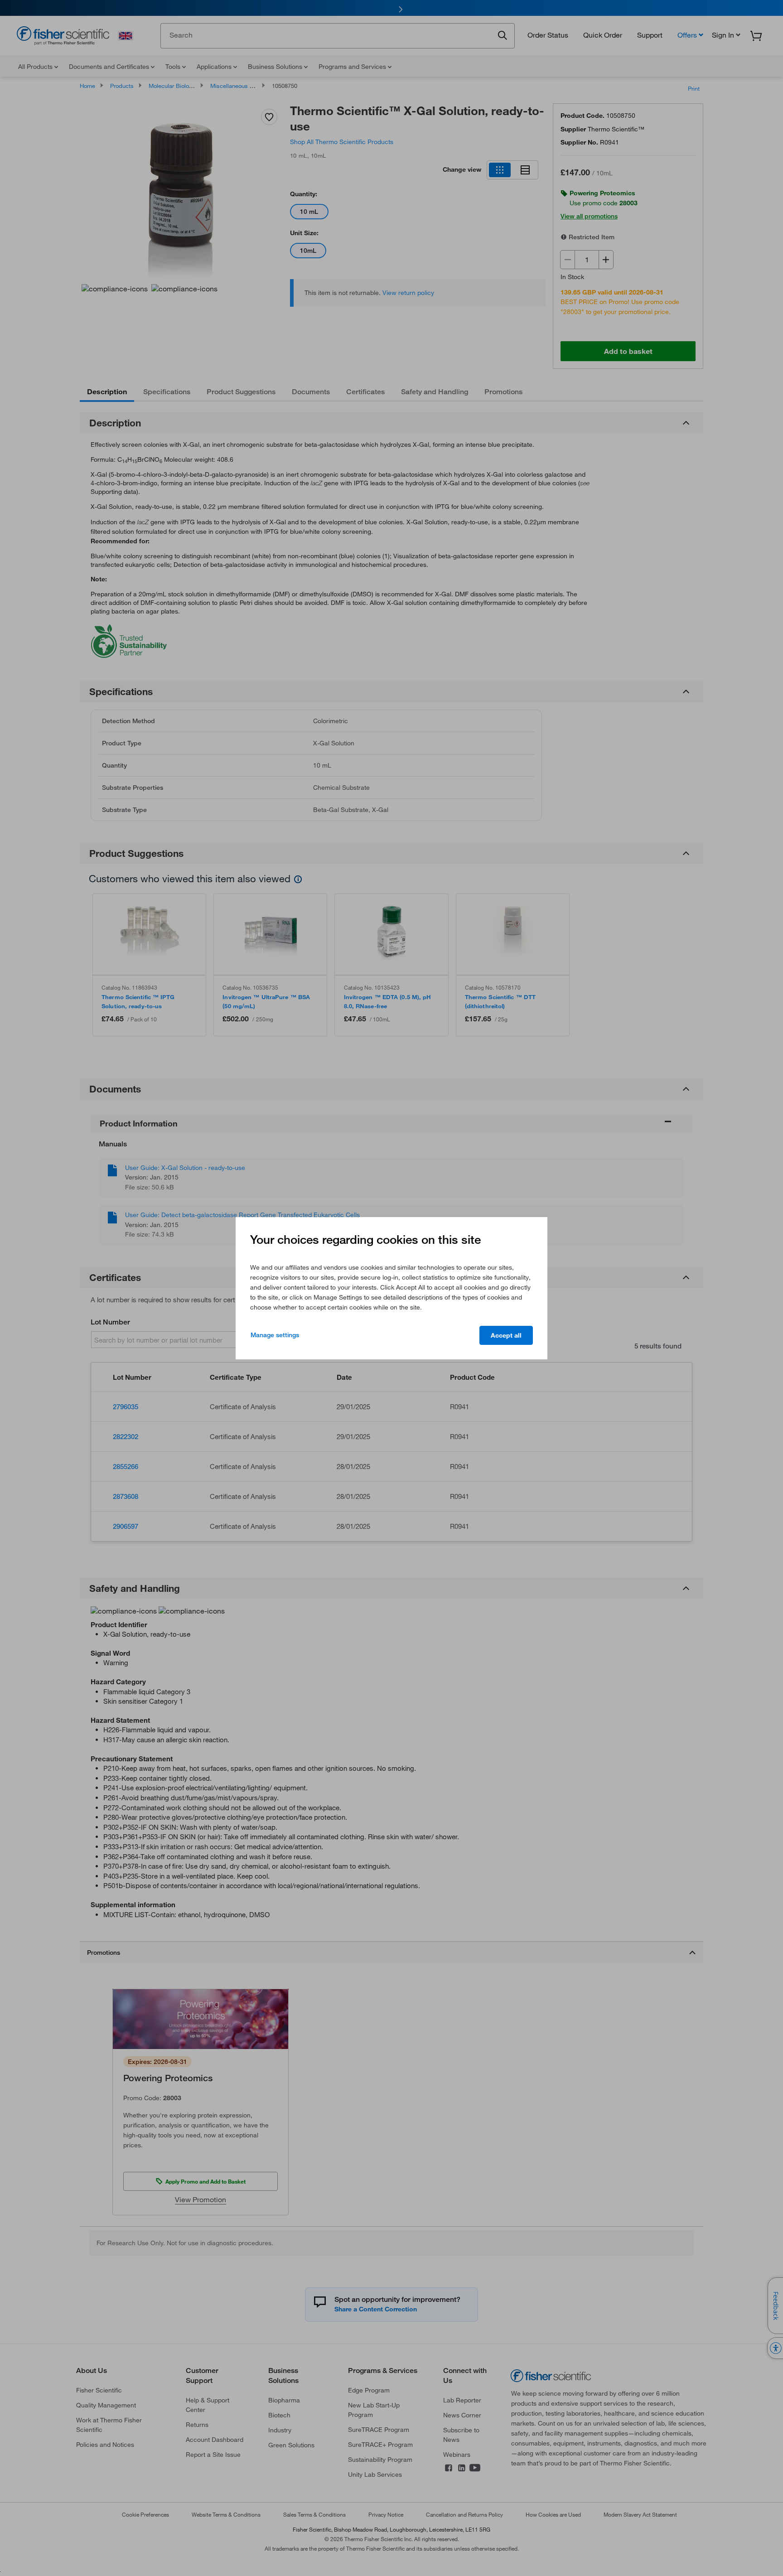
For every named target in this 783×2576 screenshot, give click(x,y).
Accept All (506, 1335)
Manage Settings (275, 1335)
